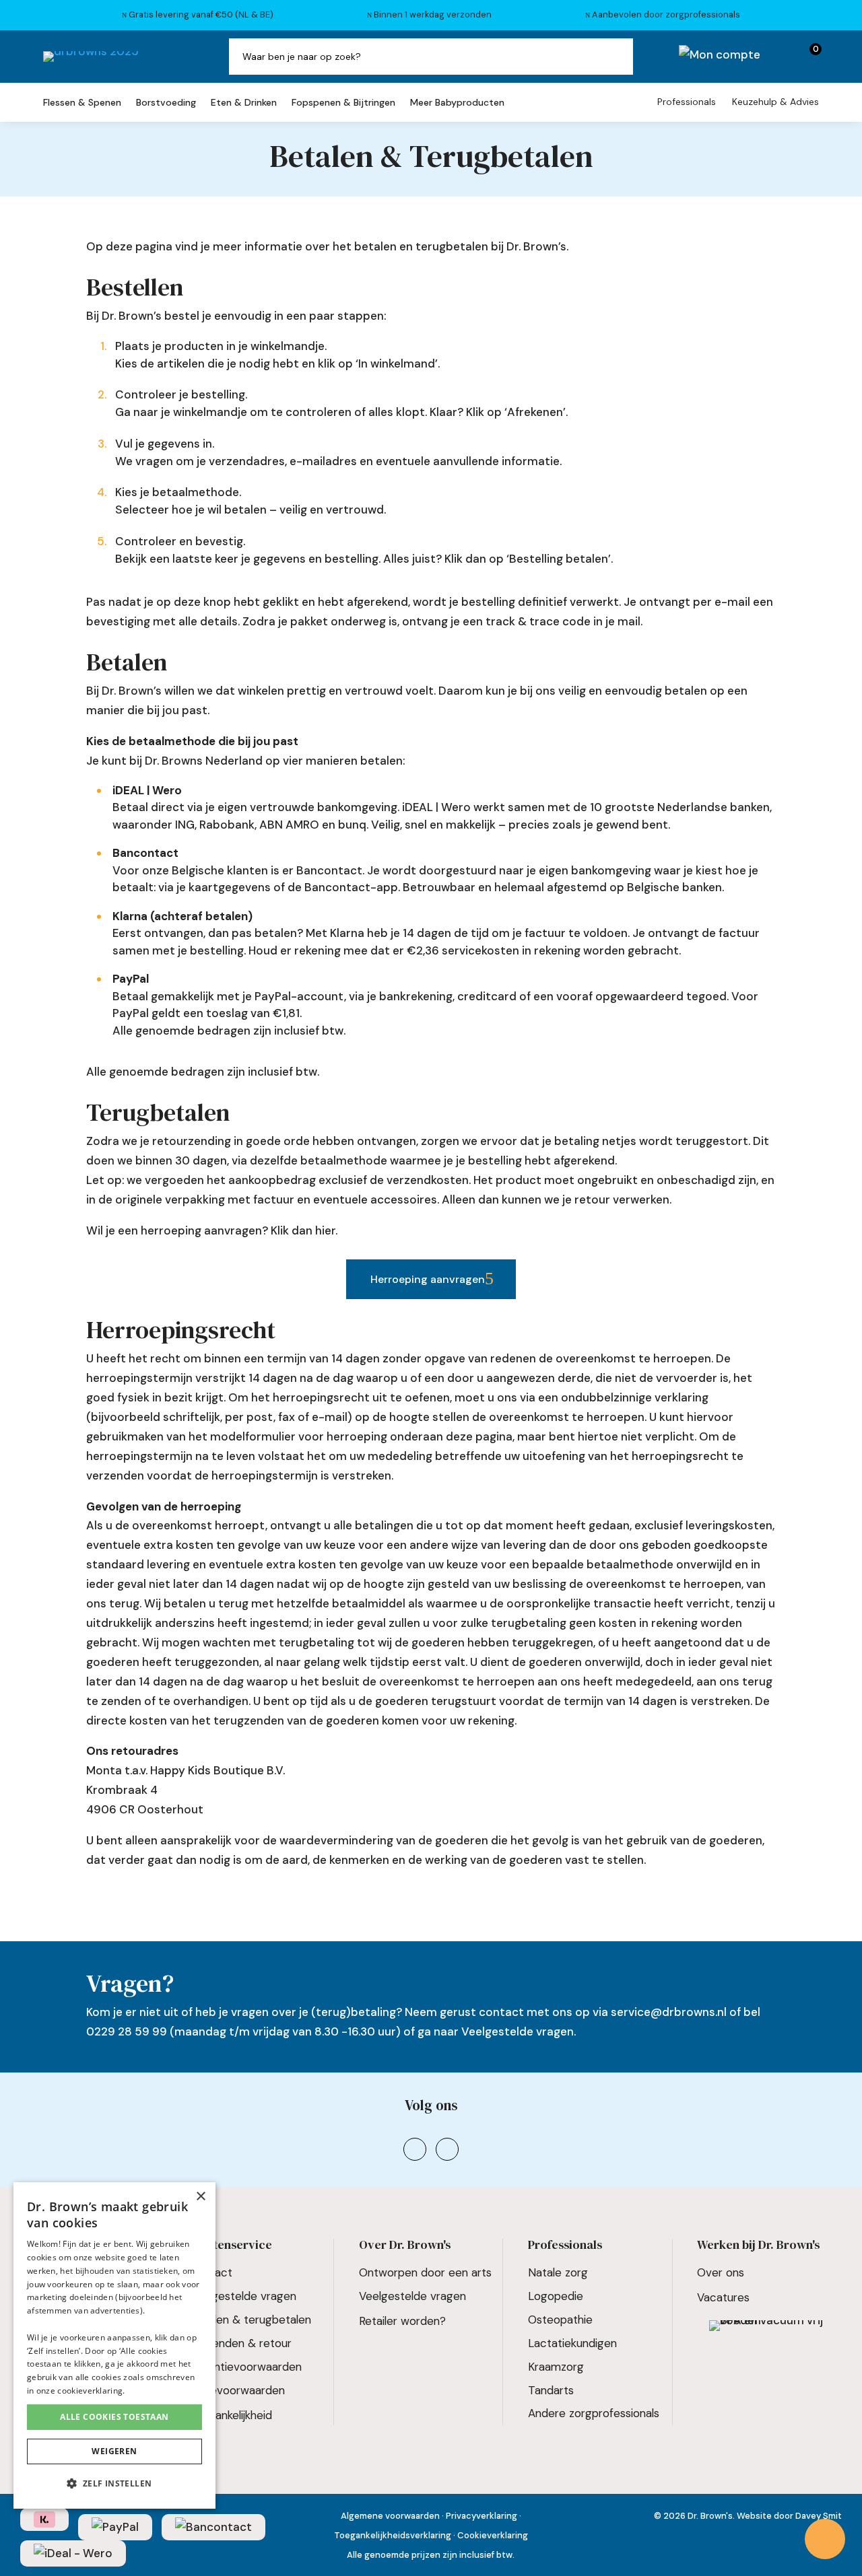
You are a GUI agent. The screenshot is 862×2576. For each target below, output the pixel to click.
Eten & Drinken (244, 103)
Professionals (687, 102)
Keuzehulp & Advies (775, 102)
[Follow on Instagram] (415, 2149)
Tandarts (551, 2390)
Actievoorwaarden (237, 2390)
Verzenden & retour (240, 2343)
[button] (114, 2484)
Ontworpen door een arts (425, 2272)
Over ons (721, 2272)
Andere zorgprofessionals (594, 2413)
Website (754, 2516)
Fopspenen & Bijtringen (343, 103)
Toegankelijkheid (231, 2415)
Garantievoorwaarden (245, 2367)
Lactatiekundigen (572, 2343)
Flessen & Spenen (82, 103)
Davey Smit (819, 2516)
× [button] (200, 2197)
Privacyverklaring (482, 2516)
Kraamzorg (556, 2367)
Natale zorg (558, 2272)
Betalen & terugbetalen (250, 2320)
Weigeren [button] (114, 2451)
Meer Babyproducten (457, 103)
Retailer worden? (402, 2321)
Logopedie (556, 2296)
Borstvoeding (166, 103)
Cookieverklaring (493, 2535)
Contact (211, 2272)
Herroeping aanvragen (428, 1279)
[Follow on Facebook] (447, 2149)
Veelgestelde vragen (518, 2031)
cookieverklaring (90, 2391)
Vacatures (723, 2297)
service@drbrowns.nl (669, 2012)
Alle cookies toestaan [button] (114, 2417)
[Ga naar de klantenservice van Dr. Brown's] (825, 2539)
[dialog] (114, 2345)
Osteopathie (560, 2320)
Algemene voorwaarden (390, 2516)
